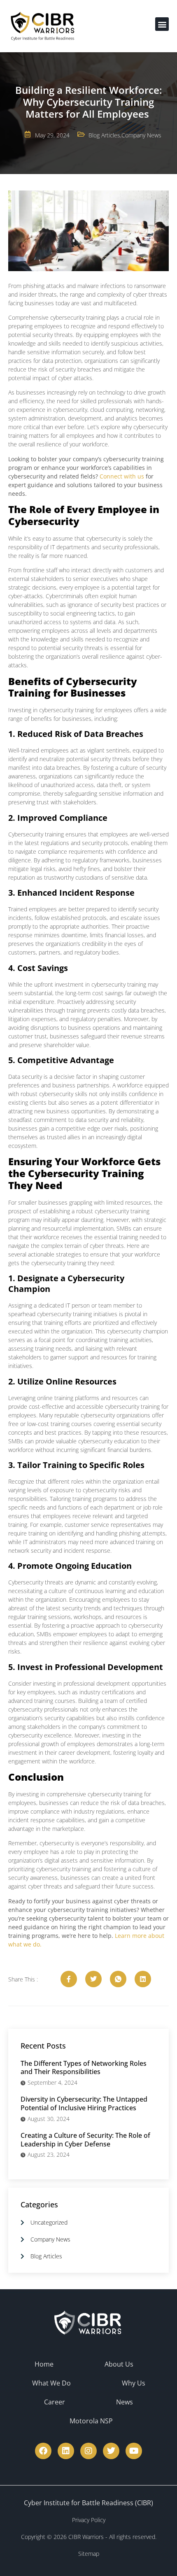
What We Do (51, 2383)
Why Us (134, 2383)
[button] (162, 24)
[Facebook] (43, 2451)
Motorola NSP (91, 2421)
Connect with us (122, 476)
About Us (119, 2364)
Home (44, 2364)
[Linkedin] (66, 2451)
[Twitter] (111, 2451)
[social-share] (69, 1979)
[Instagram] (88, 2451)
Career (55, 2402)
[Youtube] (134, 2451)
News (125, 2402)
